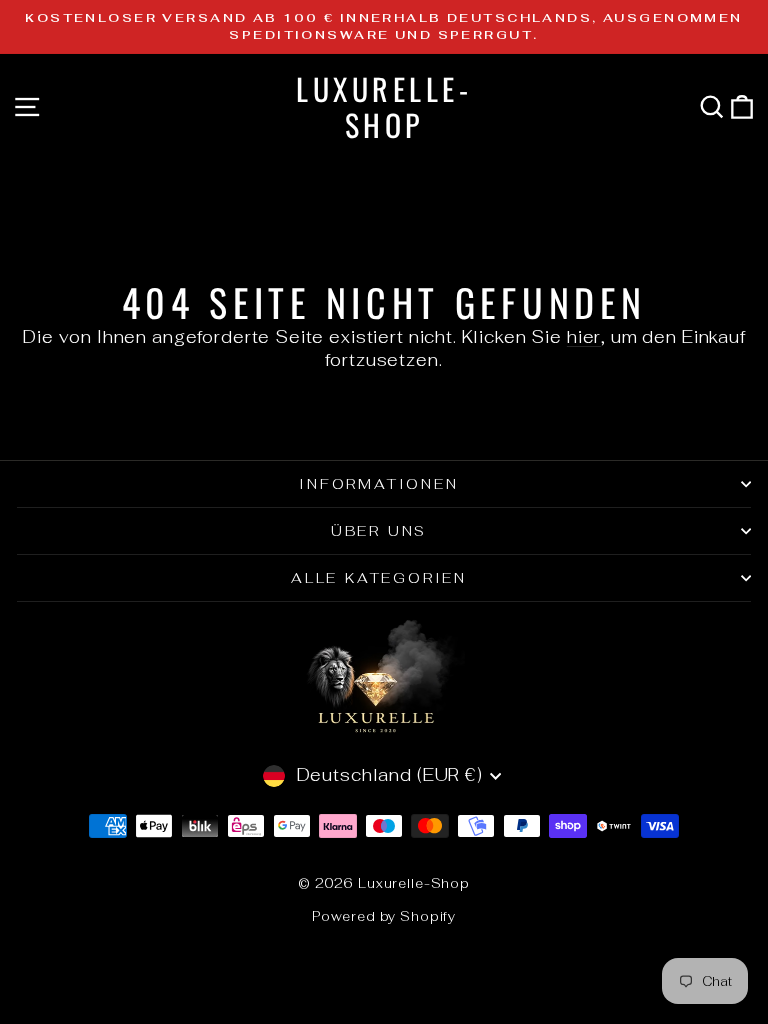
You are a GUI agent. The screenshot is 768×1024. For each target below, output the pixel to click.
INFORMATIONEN (378, 484)
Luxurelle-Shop (384, 106)
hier (584, 337)
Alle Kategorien (379, 578)
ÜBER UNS (379, 531)
